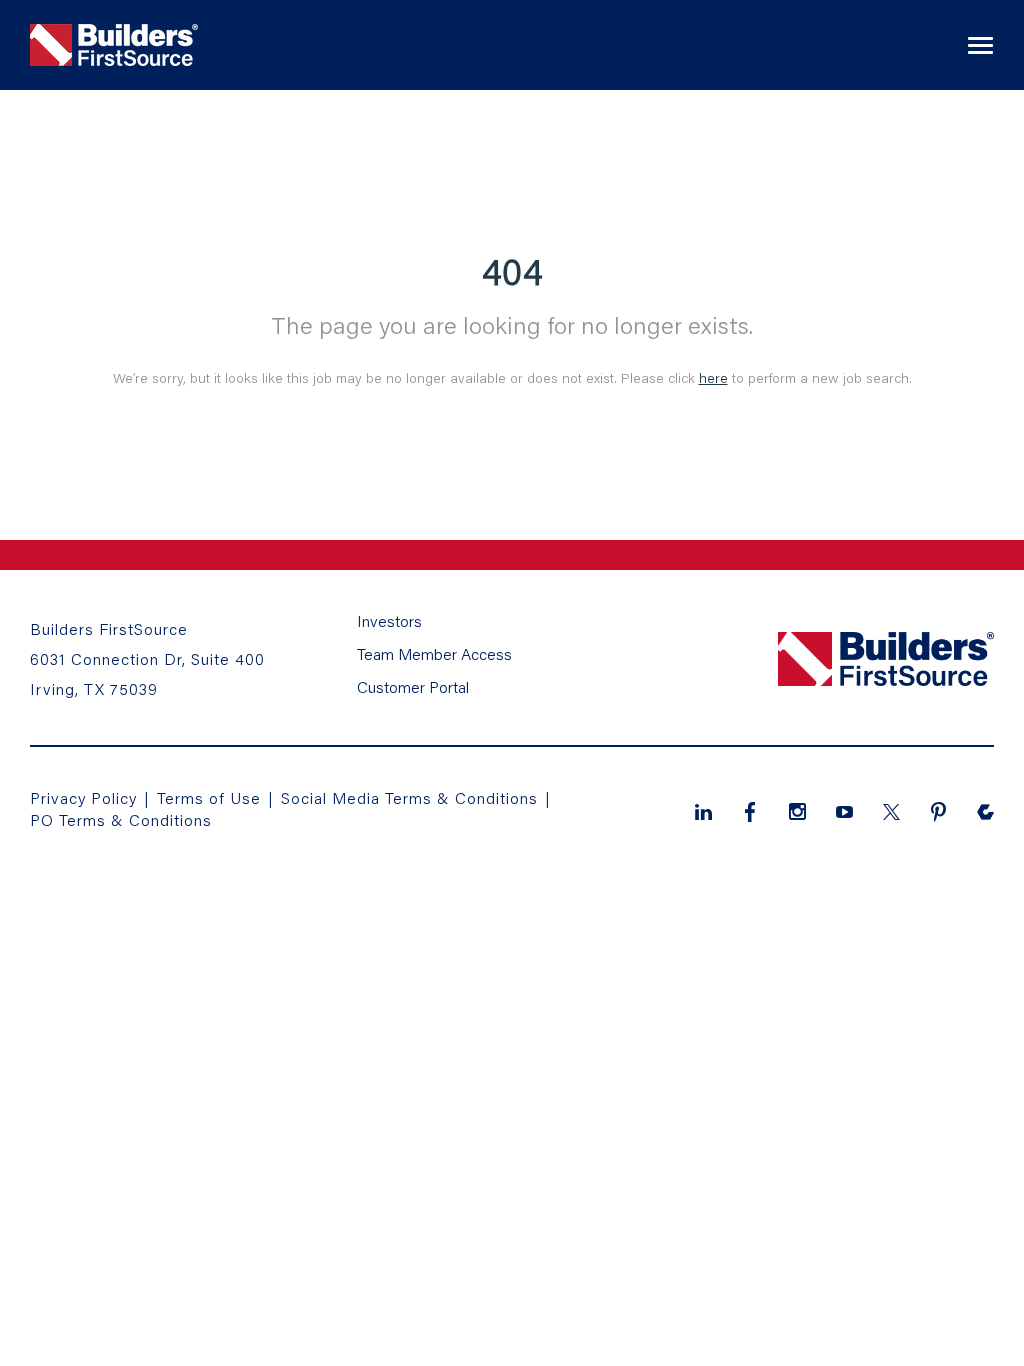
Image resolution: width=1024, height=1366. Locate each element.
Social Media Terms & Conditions (409, 797)
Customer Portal (413, 686)
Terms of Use (211, 797)
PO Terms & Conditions (121, 819)
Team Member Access (434, 653)
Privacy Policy (83, 797)
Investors (389, 620)
